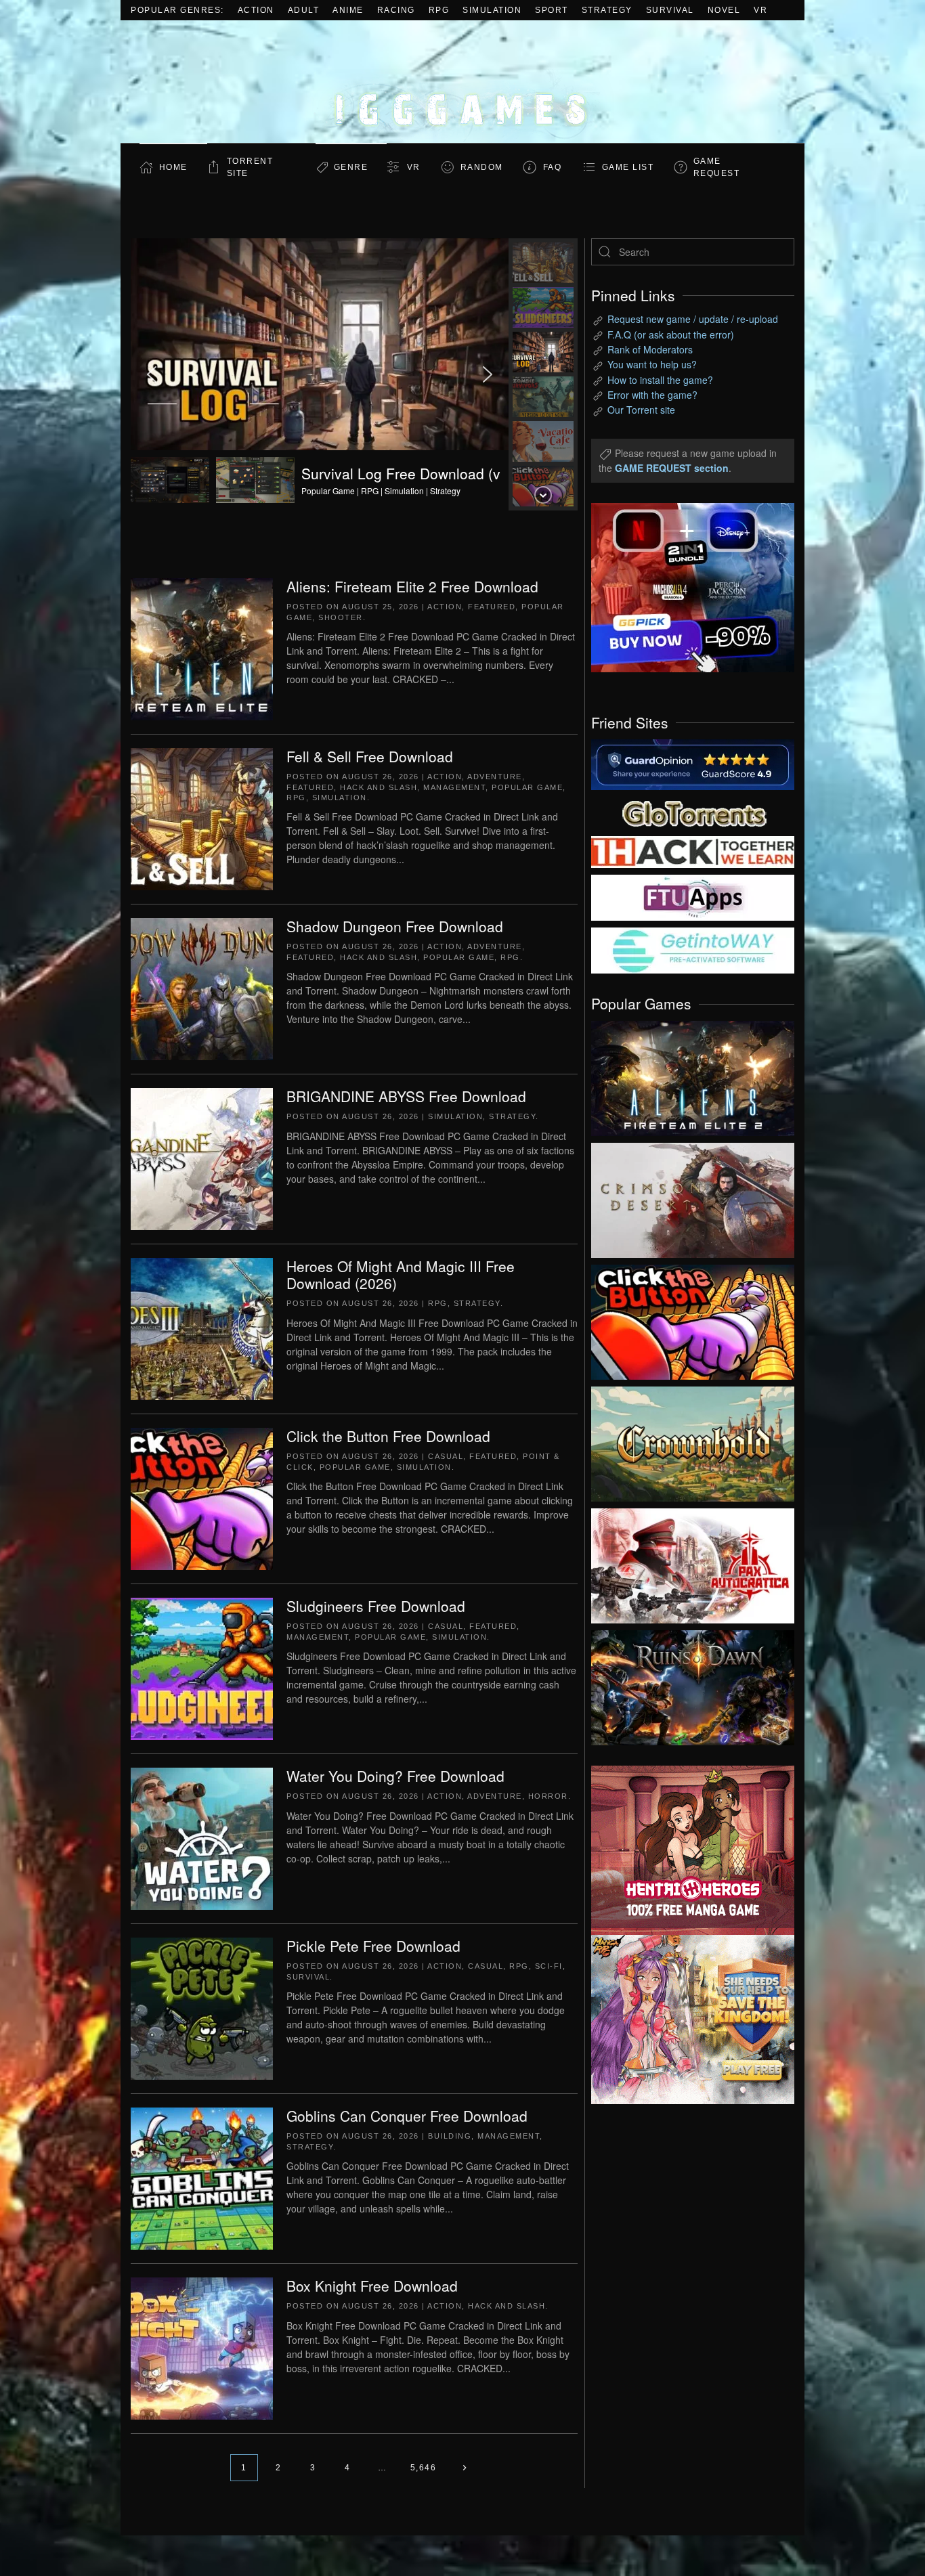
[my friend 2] (693, 812)
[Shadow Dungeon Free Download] (202, 988)
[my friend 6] (693, 896)
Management (454, 787)
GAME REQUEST (717, 167)
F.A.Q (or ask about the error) (671, 334)
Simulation (492, 10)
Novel (724, 10)
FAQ (553, 167)
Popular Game (527, 787)
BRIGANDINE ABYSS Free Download (406, 1096)
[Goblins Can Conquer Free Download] (202, 2177)
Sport (552, 10)
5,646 (424, 2468)
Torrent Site (250, 167)
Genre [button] (351, 167)
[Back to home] (462, 82)
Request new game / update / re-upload (693, 319)
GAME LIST (628, 167)
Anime (348, 10)
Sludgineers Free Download (376, 1606)
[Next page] (464, 2468)
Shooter (341, 617)
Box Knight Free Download (372, 2286)
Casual (446, 1456)
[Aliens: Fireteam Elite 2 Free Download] (202, 648)
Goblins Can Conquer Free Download (407, 2116)
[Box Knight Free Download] (202, 2347)
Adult (304, 10)
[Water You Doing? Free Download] (202, 1837)
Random (482, 167)
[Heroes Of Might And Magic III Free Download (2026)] (202, 1328)
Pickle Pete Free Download (373, 1946)
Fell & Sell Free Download (370, 756)
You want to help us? (652, 364)
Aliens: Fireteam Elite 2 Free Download (412, 586)
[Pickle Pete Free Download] (202, 2007)
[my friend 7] (693, 949)
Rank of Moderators (650, 349)
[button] (320, 374)
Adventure (495, 777)
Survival (670, 10)
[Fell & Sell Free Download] (202, 818)
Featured (492, 607)
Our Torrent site (641, 410)
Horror (548, 1796)
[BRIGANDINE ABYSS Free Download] (202, 1158)
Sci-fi (549, 1966)
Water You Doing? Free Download (395, 1776)
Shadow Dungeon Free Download (395, 926)
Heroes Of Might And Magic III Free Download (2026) (401, 1274)
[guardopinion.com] (693, 764)
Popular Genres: (177, 10)
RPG (439, 10)
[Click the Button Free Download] (202, 1498)
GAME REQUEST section (672, 468)
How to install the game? (660, 380)
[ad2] (686, 1850)
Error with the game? (652, 395)
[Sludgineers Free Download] (202, 1667)
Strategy (607, 10)
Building (450, 2136)
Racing (396, 10)
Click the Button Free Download (388, 1436)
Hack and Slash (379, 787)
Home (173, 167)
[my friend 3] (693, 851)
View (693, 1075)
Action (256, 10)
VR (760, 10)
